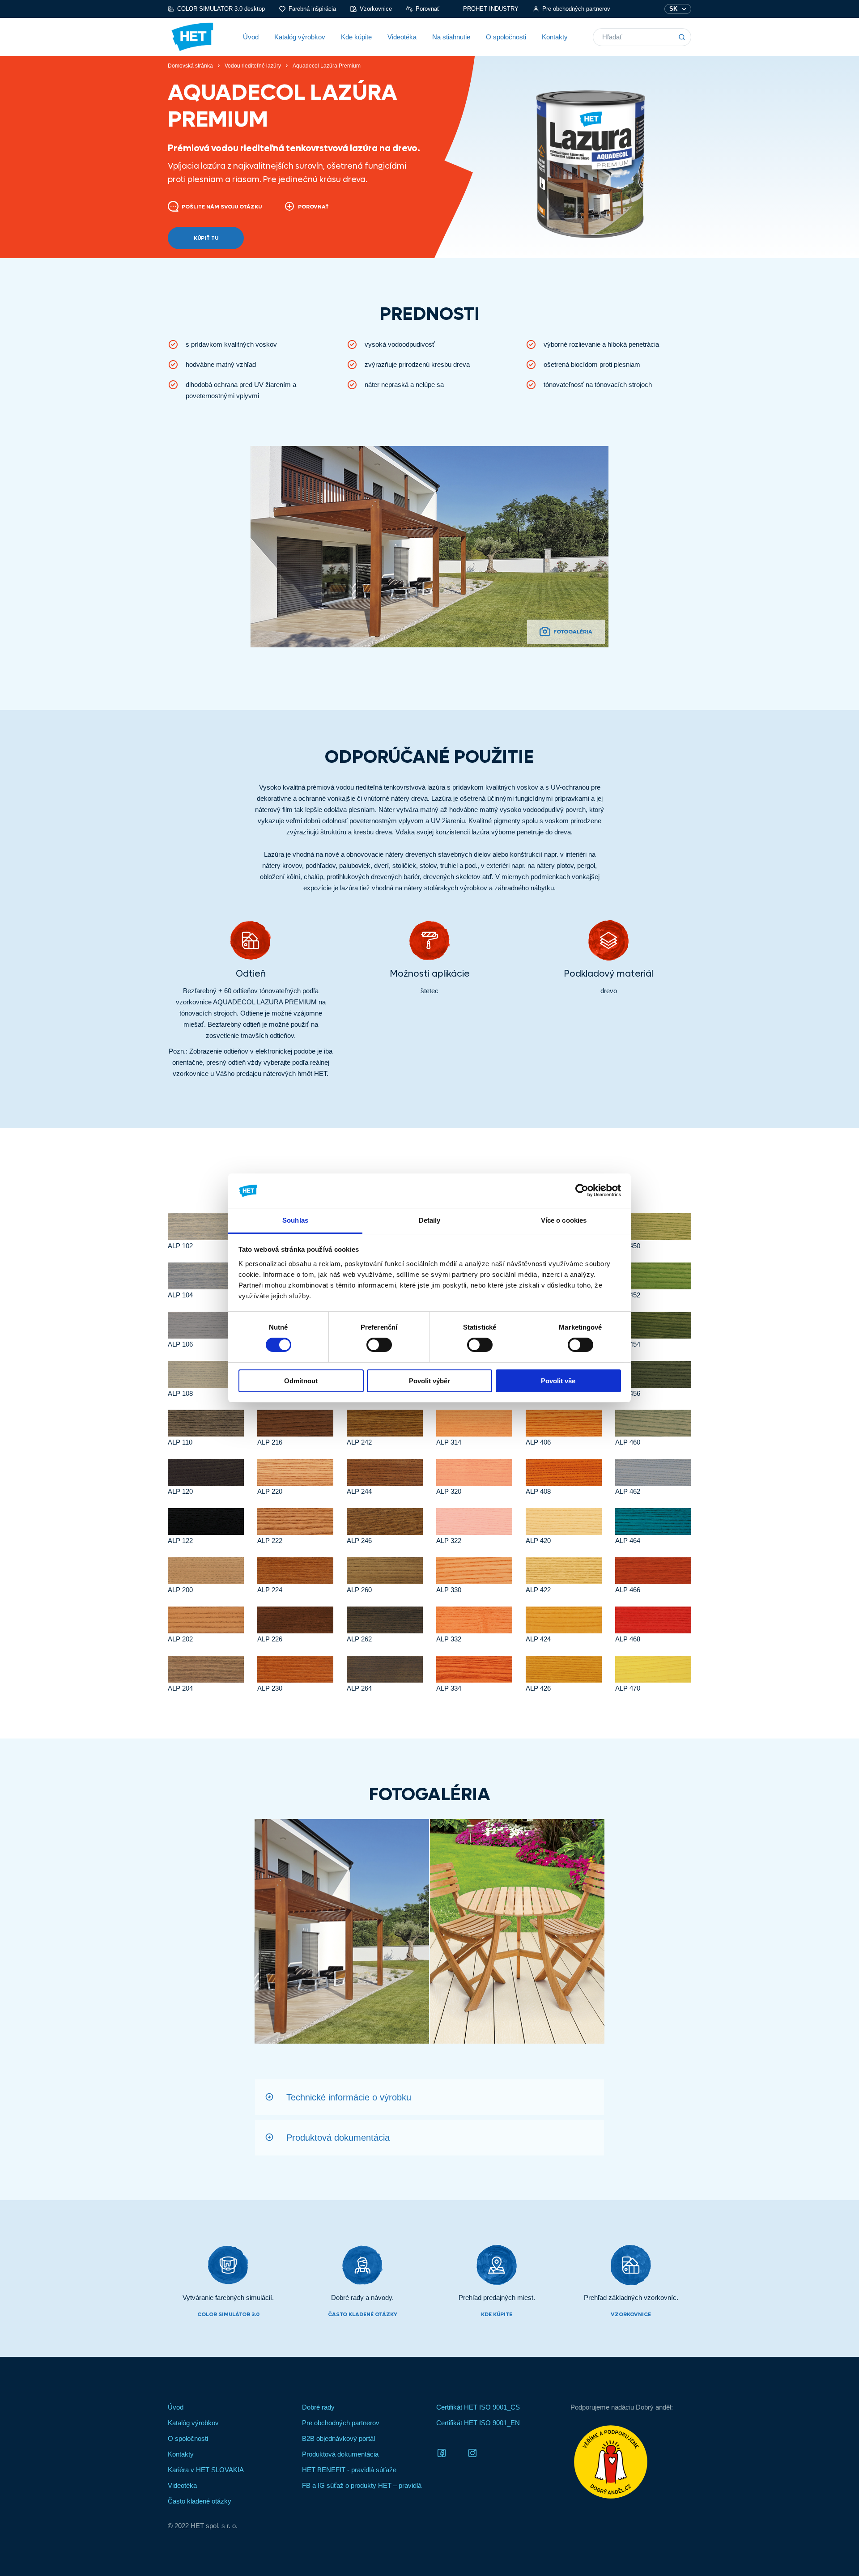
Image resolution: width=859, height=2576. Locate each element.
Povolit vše (558, 1381)
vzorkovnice (631, 2314)
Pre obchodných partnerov (576, 9)
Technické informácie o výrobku (349, 2097)
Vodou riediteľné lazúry (253, 66)
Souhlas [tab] (295, 1220)
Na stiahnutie (451, 37)
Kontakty (555, 37)
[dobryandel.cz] (631, 2462)
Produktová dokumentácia (338, 2138)
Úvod (251, 37)
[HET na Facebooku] (442, 2452)
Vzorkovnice (376, 9)
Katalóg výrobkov (300, 37)
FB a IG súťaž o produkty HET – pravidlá (362, 2485)
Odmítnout (301, 1381)
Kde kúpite (356, 37)
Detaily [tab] (430, 1220)
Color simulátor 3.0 (228, 2314)
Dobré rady (318, 2407)
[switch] (379, 1345)
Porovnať (427, 9)
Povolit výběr (429, 1381)
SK (673, 9)
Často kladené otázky (363, 2314)
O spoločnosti (506, 37)
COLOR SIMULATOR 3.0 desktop (221, 9)
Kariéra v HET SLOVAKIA (206, 2470)
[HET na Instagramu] (472, 2452)
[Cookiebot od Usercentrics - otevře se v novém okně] (582, 1190)
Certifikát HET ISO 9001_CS (478, 2407)
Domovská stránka (190, 66)
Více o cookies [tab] (564, 1220)
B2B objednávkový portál (338, 2438)
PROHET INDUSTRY (491, 9)
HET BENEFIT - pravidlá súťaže (349, 2470)
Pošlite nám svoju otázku (222, 207)
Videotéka (402, 37)
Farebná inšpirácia (312, 9)
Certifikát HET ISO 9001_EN (478, 2423)
